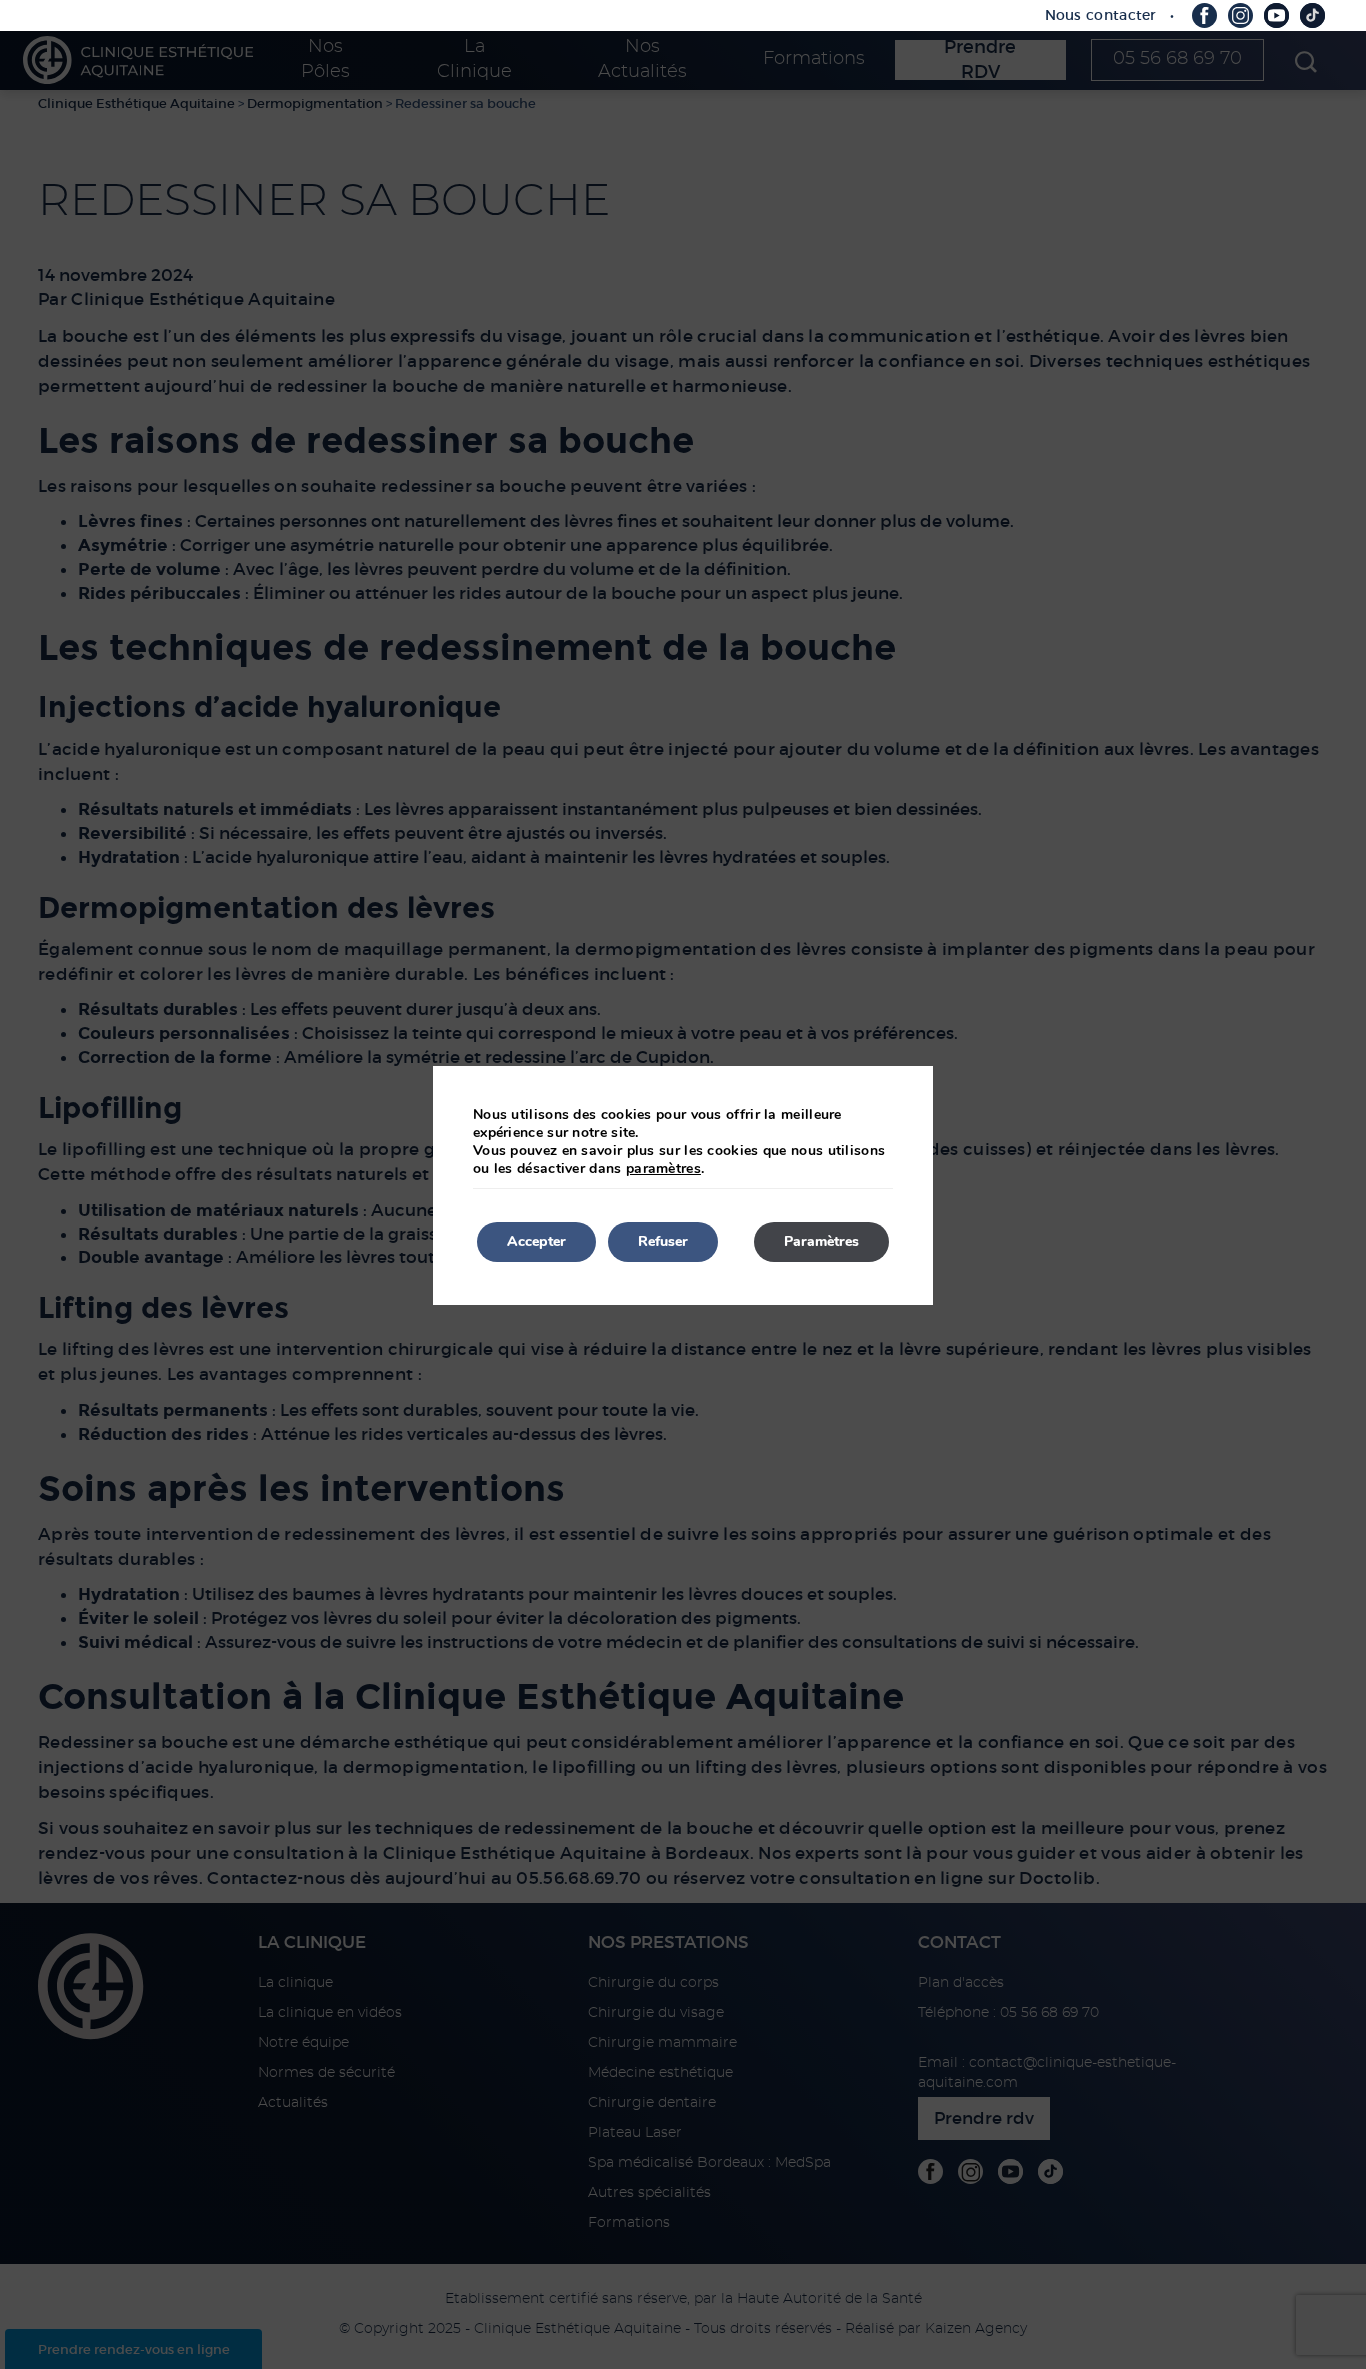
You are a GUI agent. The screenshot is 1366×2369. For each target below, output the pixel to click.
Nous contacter (1101, 15)
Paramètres (821, 1241)
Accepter (536, 1241)
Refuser (663, 1241)
